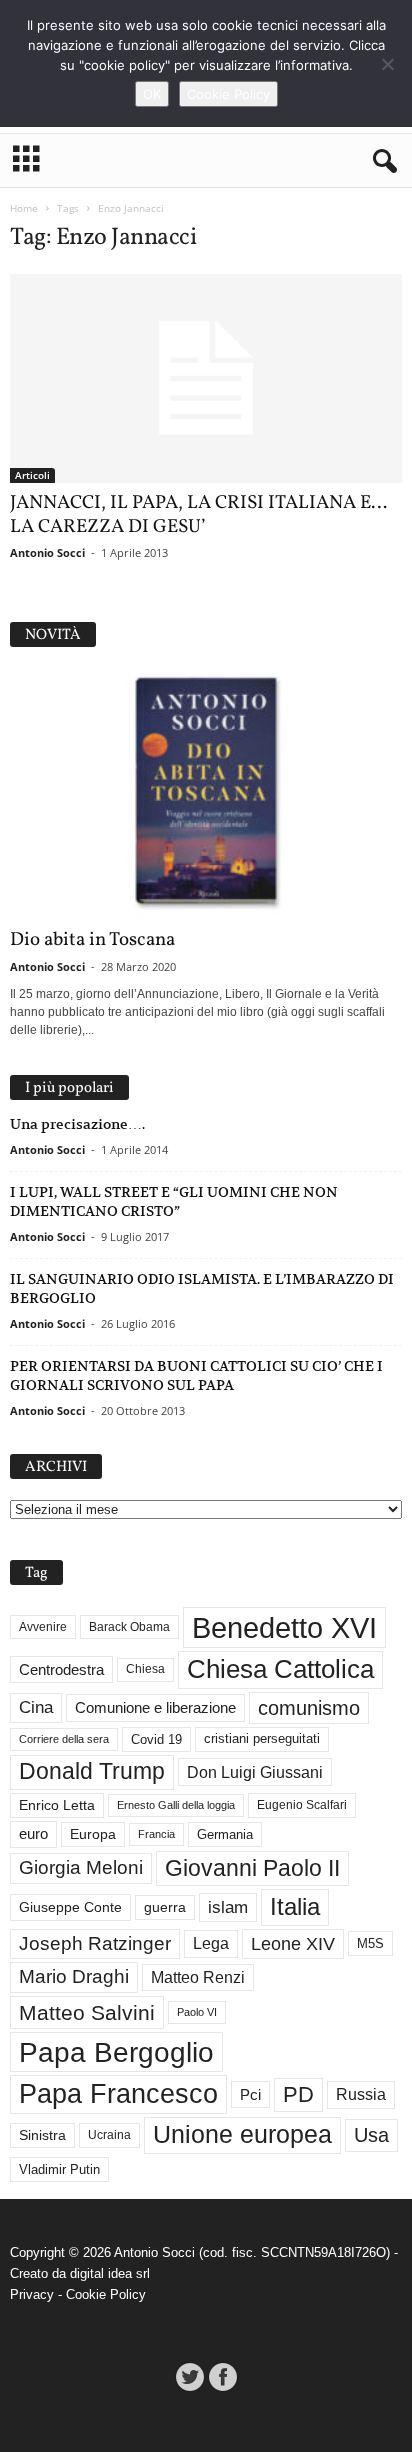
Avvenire (43, 1627)
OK (152, 94)
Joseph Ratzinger (95, 1943)
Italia (295, 1906)
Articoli (32, 475)
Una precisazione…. (77, 1124)
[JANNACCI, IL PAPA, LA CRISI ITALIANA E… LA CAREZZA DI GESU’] (206, 378)
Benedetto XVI (284, 1627)
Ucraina (109, 2135)
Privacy (32, 2294)
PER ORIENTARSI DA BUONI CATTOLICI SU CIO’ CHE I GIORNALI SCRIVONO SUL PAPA (196, 1375)
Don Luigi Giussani (255, 1772)
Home (24, 208)
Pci (250, 2094)
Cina (36, 1707)
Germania (225, 1834)
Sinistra (42, 2135)
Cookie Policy (106, 2294)
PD (298, 2094)
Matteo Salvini (87, 2012)
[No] (387, 64)
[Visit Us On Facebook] (222, 2377)
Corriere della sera (64, 1739)
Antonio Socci (47, 552)
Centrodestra (61, 1669)
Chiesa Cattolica (280, 1669)
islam (228, 1907)
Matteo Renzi (198, 1977)
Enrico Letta (57, 1805)
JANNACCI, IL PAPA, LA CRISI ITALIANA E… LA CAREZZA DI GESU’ (198, 515)
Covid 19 (156, 1739)
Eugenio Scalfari (302, 1805)
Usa (371, 2135)
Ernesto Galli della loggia (176, 1805)
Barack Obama (129, 1627)
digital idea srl (110, 2273)
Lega (211, 1943)
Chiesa (145, 1669)
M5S (370, 1943)
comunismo (309, 1708)
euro (33, 1834)
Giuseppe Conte (70, 1907)
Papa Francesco (118, 2094)
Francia (156, 1834)
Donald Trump (92, 1771)
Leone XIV (293, 1944)
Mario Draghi (74, 1976)
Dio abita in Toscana (92, 940)
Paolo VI (197, 2012)
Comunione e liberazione (155, 1707)
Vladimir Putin (59, 2169)
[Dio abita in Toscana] (206, 792)
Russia (361, 2094)
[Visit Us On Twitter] (189, 2377)
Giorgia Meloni (81, 1867)
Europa (93, 1834)
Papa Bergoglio (116, 2052)
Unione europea (242, 2134)
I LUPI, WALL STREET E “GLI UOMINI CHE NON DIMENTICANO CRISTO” (174, 1201)
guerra (165, 1907)
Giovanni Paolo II (252, 1868)
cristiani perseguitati (262, 1738)
